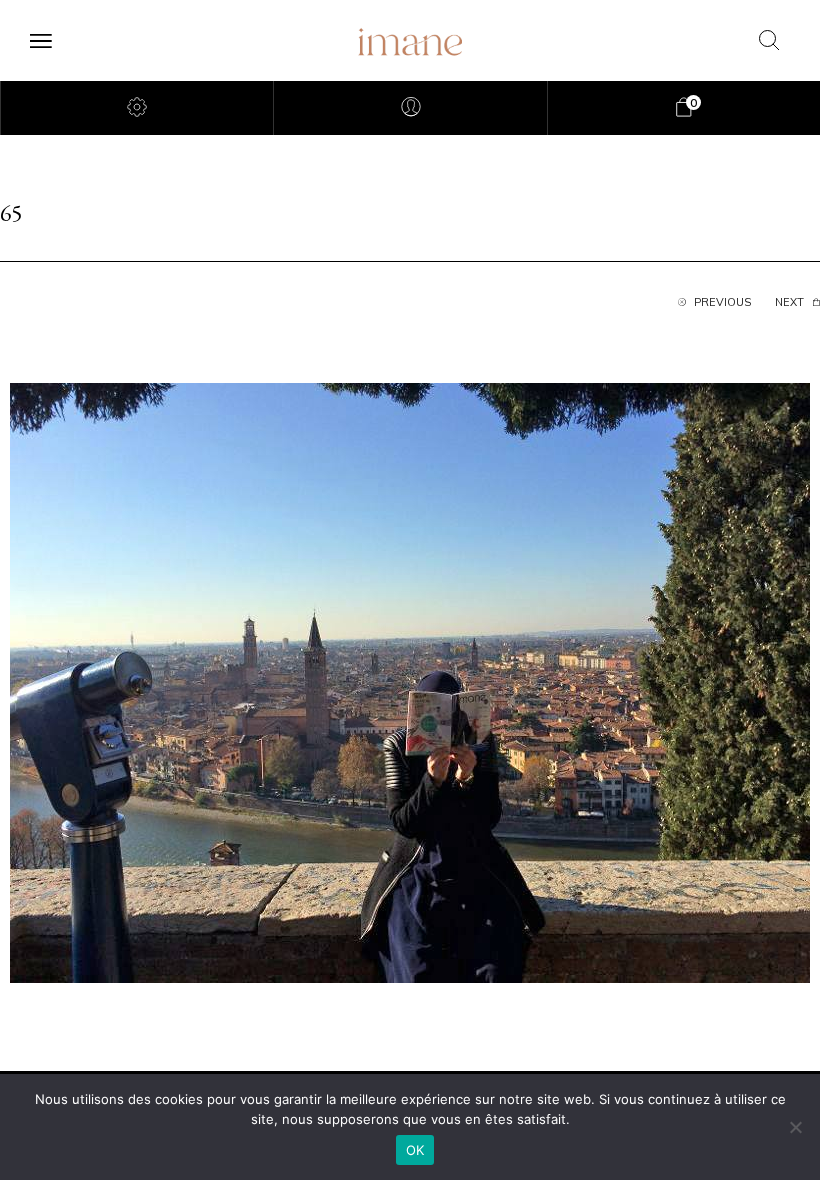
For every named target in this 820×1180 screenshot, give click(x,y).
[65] (410, 681)
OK (415, 1150)
